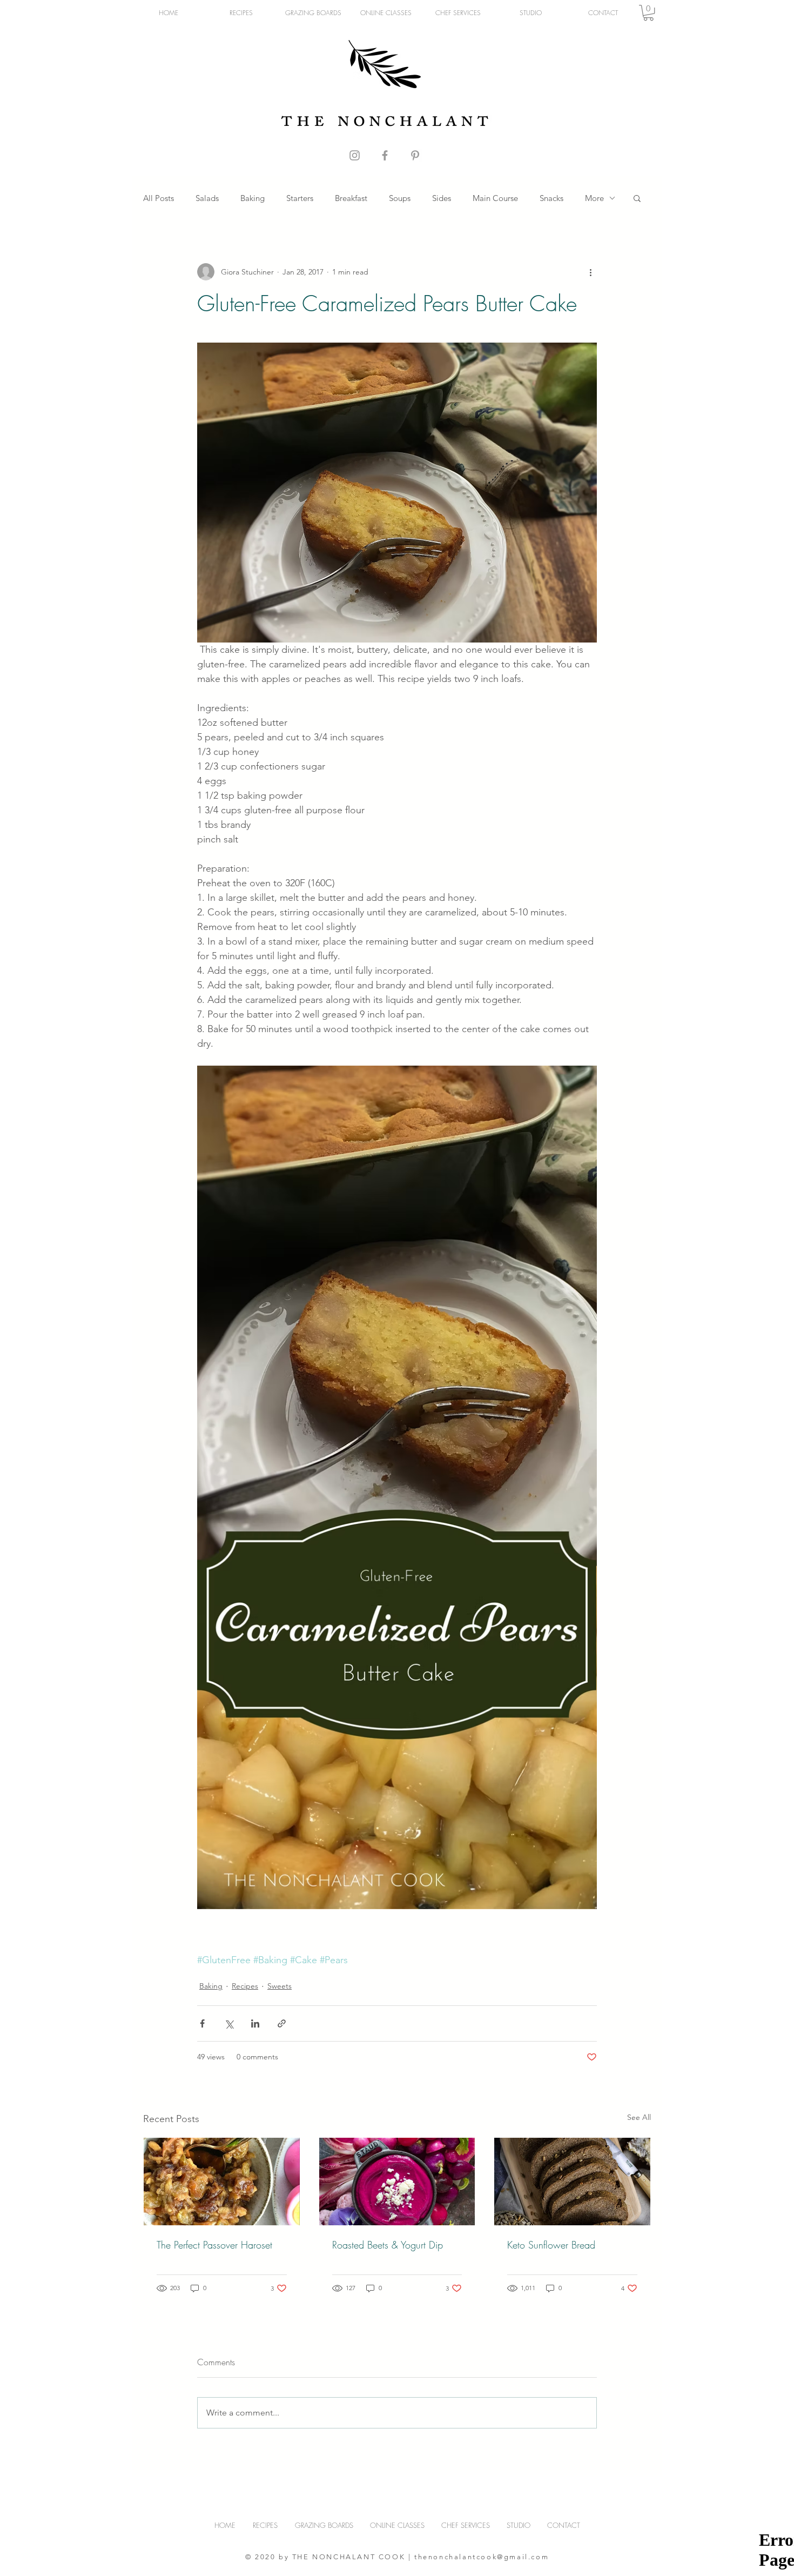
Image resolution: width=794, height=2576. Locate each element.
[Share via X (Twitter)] (229, 2023)
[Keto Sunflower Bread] (572, 2182)
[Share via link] (282, 2023)
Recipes (245, 1986)
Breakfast (351, 198)
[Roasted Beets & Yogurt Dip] (397, 2182)
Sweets (280, 1986)
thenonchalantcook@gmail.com (482, 2557)
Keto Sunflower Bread (551, 2245)
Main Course (495, 198)
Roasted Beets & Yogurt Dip (388, 2245)
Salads (207, 198)
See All (639, 2117)
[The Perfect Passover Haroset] (222, 2182)
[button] (648, 13)
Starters (300, 198)
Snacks (551, 198)
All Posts (159, 198)
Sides (442, 198)
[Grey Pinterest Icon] (415, 155)
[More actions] (590, 272)
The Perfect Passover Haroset (214, 2245)
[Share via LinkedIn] (255, 2023)
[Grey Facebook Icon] (385, 155)
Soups (400, 198)
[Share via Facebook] (202, 2023)
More (594, 198)
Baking (253, 198)
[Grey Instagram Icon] (355, 155)
